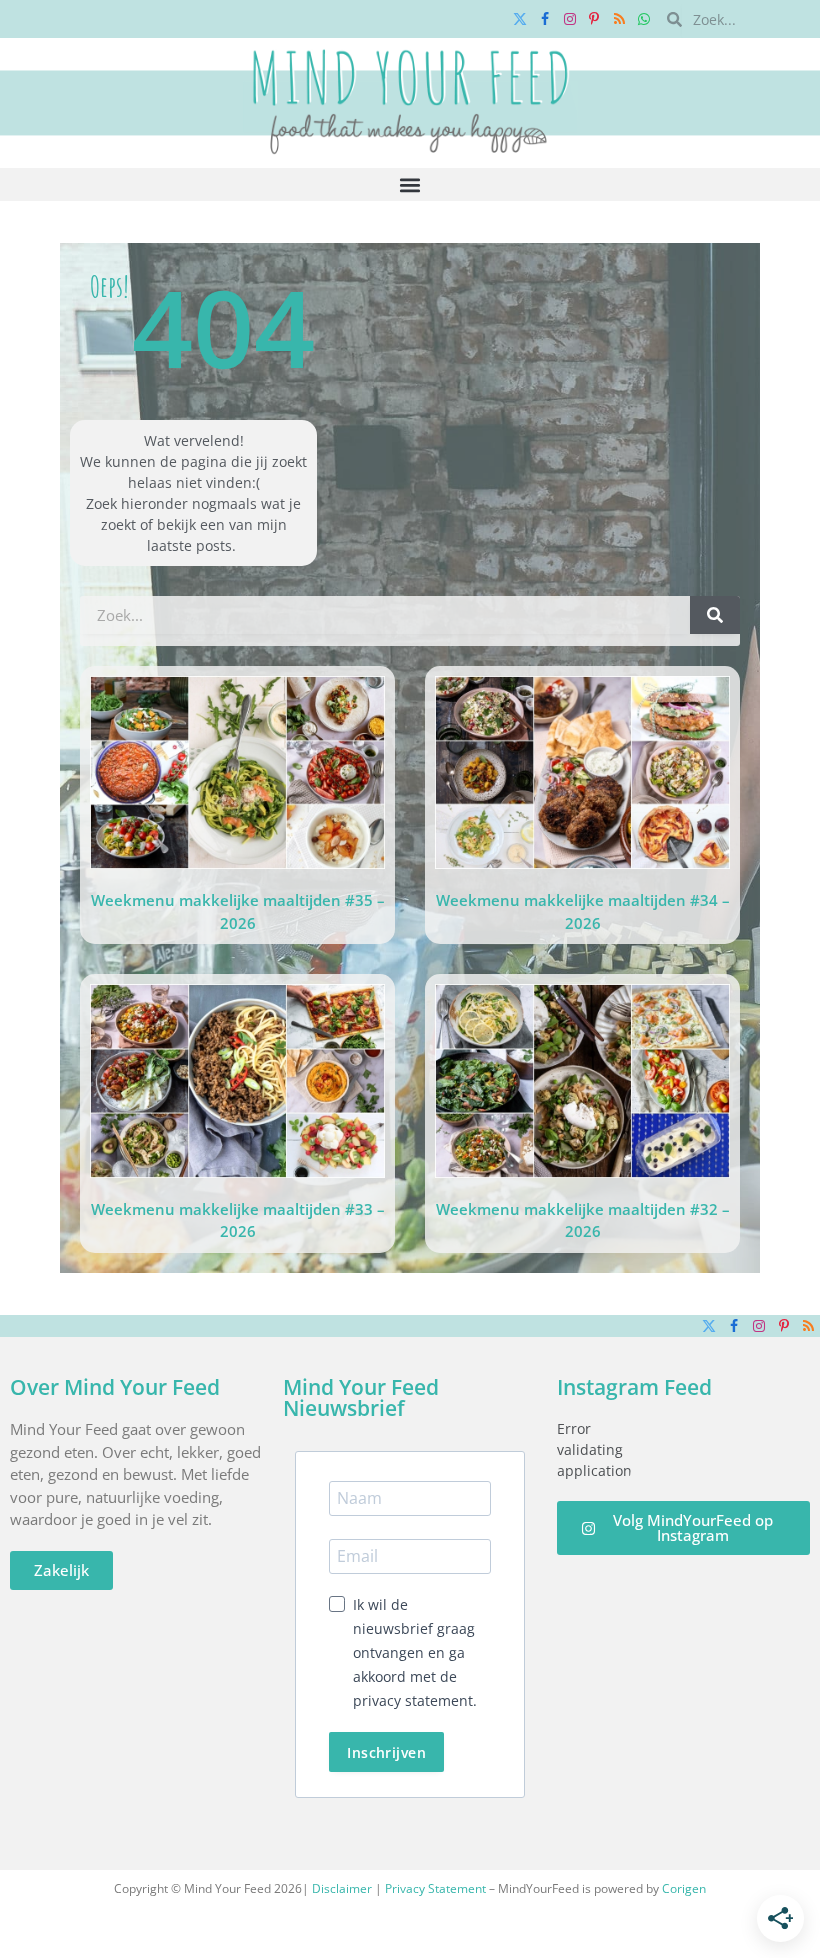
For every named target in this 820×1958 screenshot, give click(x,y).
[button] (410, 184)
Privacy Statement (435, 1888)
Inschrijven (386, 1752)
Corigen (684, 1888)
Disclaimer (342, 1888)
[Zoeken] (715, 615)
